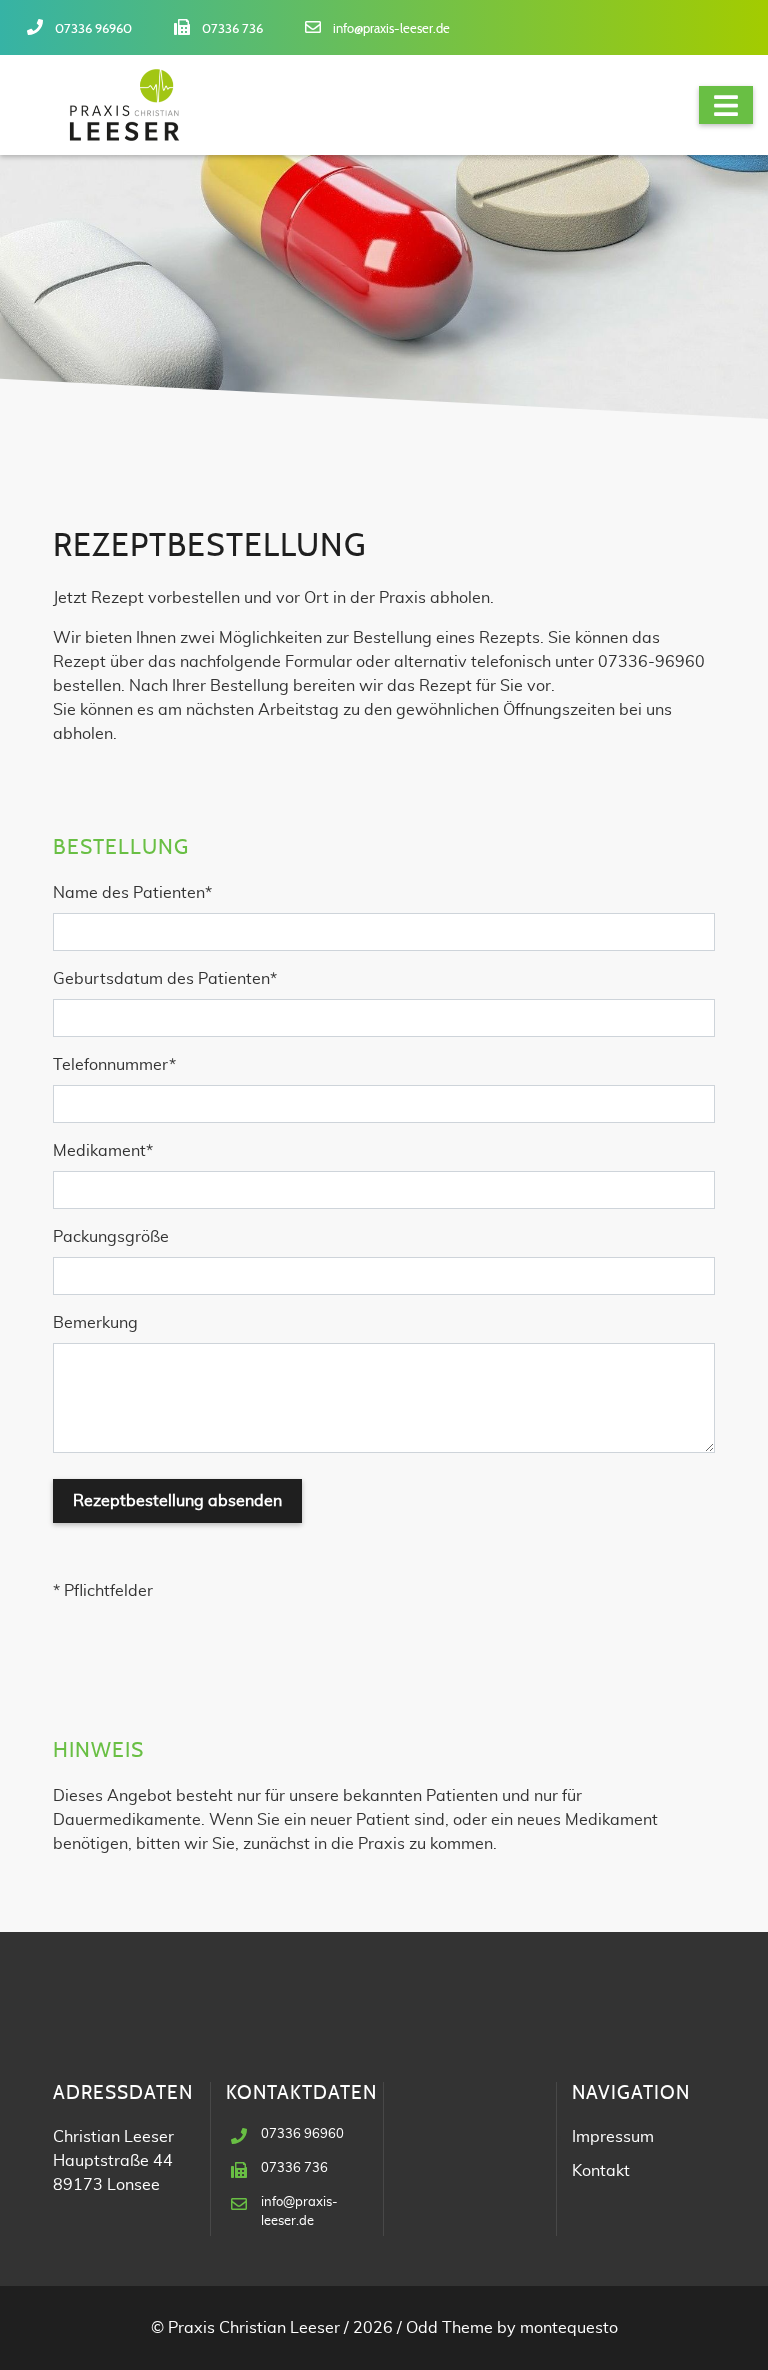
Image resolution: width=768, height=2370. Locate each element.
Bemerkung (95, 1323)
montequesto (569, 2328)
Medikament (103, 1150)
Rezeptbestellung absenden (177, 1501)
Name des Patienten (132, 892)
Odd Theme (449, 2328)
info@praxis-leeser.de (391, 29)
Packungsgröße (111, 1237)
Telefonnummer (114, 1064)
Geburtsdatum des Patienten (165, 978)
